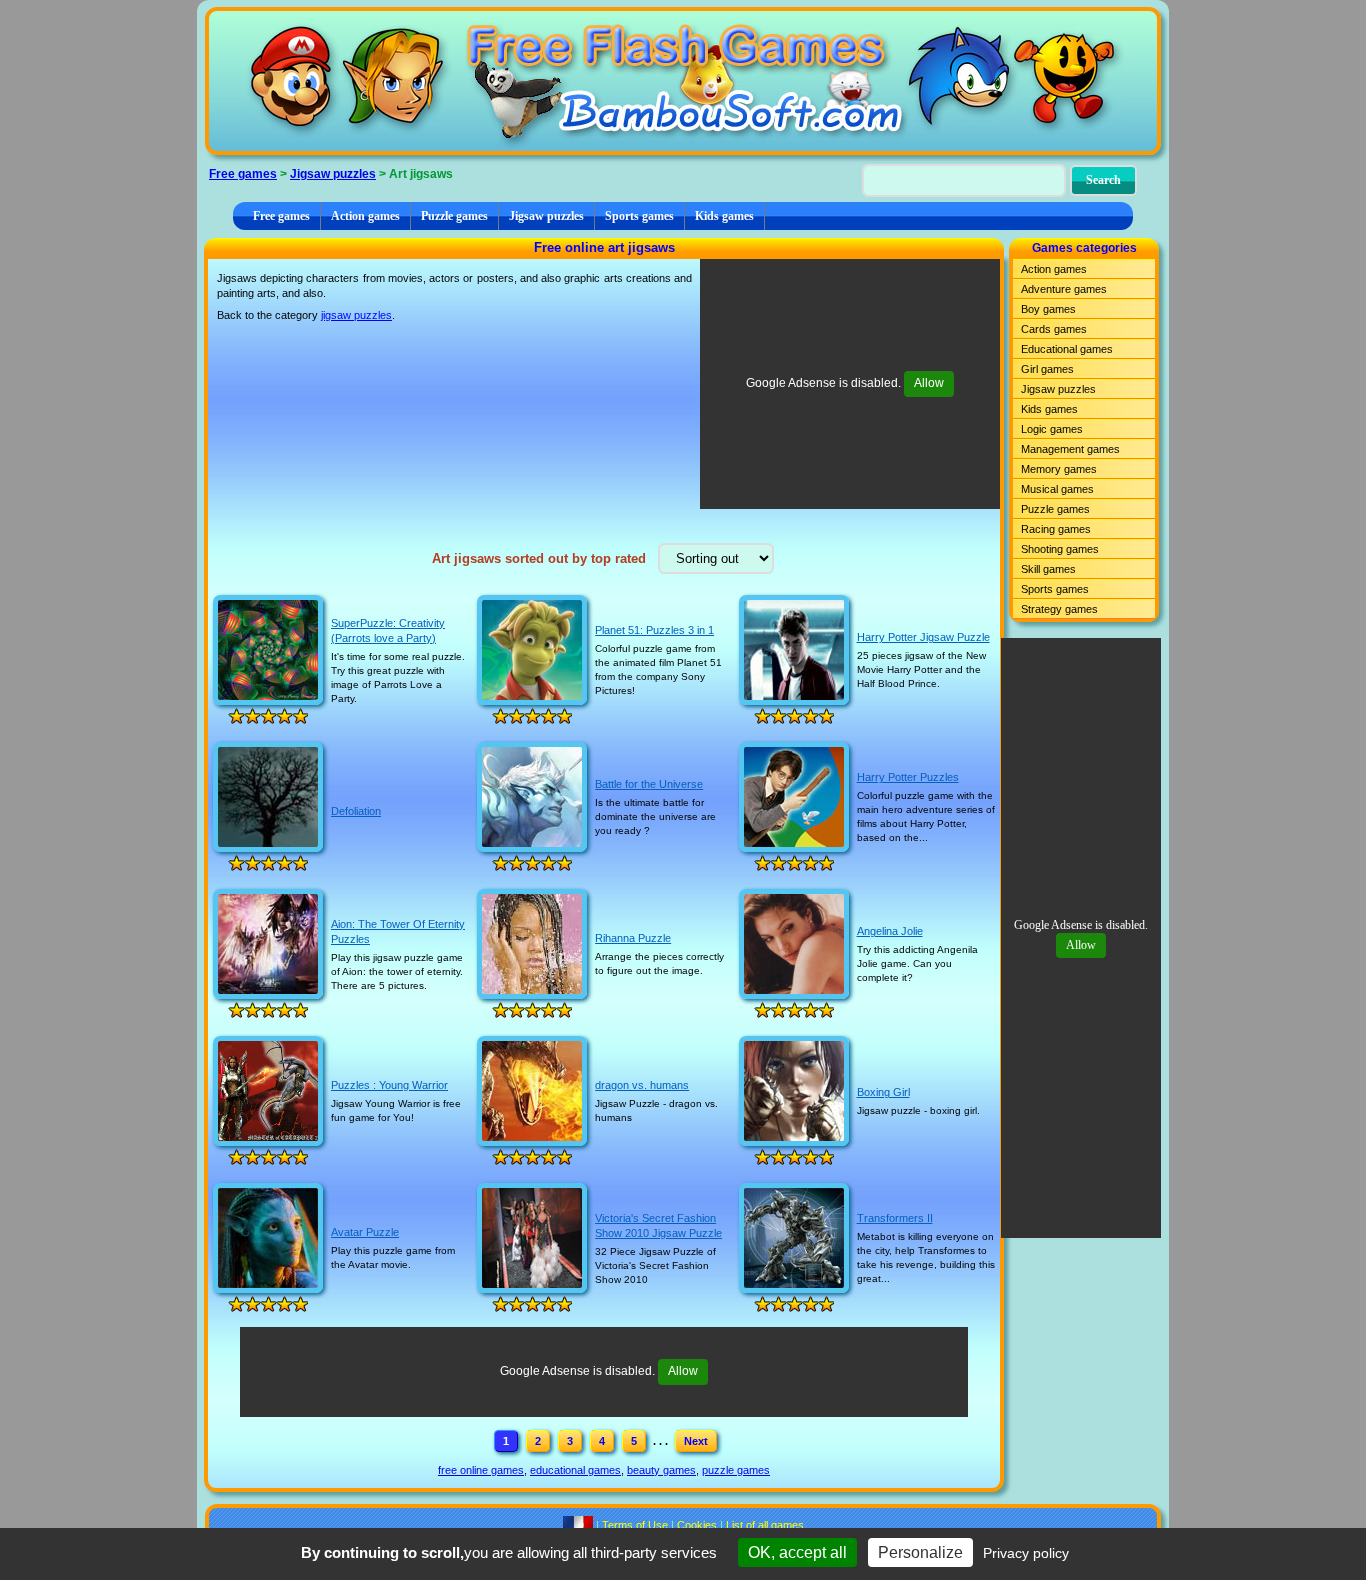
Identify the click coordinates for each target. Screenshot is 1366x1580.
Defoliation (356, 811)
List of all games (765, 1525)
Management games (1070, 449)
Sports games (639, 216)
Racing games (1056, 529)
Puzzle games (454, 216)
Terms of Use (635, 1525)
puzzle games (736, 1470)
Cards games (1054, 329)
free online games (481, 1470)
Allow (929, 383)
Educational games (1067, 349)
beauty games (661, 1470)
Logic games (1052, 429)
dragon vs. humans (642, 1085)
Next (696, 1441)
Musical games (1057, 489)
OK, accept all (797, 1552)
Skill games (1048, 569)
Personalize (920, 1552)
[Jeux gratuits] (578, 1525)
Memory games (1059, 469)
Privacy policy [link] (1026, 1553)
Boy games (1048, 309)
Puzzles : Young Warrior (389, 1085)
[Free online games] (683, 81)
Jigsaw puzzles (333, 174)
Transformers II (895, 1218)
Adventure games (1064, 289)
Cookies (697, 1525)
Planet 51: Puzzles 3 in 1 (654, 630)
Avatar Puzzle (365, 1232)
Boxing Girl (883, 1092)
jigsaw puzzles (356, 315)
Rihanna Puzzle (633, 938)
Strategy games (1059, 609)
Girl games (1047, 369)
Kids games (724, 216)
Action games (365, 216)
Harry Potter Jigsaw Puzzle (923, 637)
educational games (575, 1470)
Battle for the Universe (649, 784)
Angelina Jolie (890, 931)
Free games (243, 174)
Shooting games (1060, 549)
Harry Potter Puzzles (908, 777)
